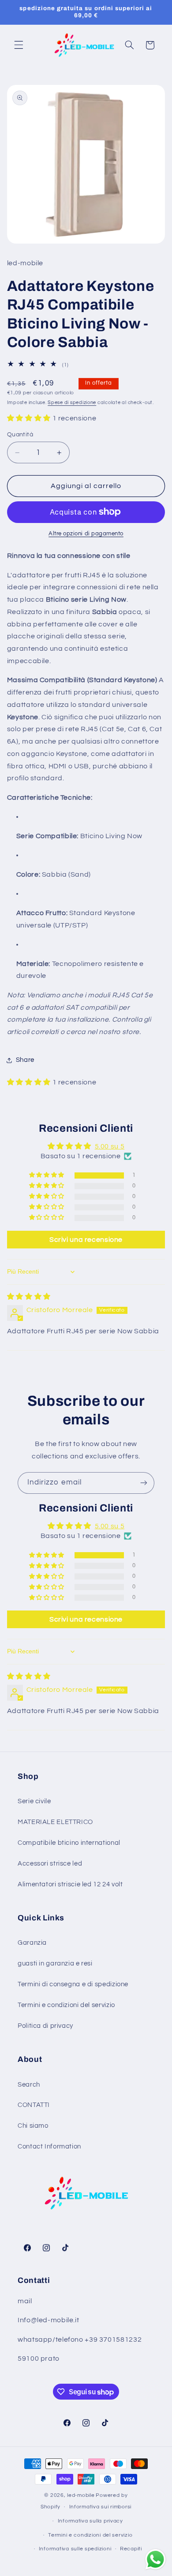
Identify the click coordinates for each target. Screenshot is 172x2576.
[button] (19, 45)
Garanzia (32, 1943)
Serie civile (34, 1801)
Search (29, 2085)
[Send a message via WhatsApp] (155, 2559)
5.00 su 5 (110, 1146)
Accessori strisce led (50, 1864)
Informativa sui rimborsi (101, 2507)
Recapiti (131, 2549)
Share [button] (25, 1060)
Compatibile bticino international (69, 1843)
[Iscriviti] (144, 1483)
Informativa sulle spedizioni (75, 2549)
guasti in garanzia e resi (55, 1963)
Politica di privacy (45, 2026)
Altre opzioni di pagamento (86, 534)
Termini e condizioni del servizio (66, 2005)
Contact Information (49, 2147)
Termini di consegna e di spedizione (73, 1984)
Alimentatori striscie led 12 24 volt (70, 1884)
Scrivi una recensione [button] (86, 1240)
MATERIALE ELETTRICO (55, 1822)
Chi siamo (33, 2126)
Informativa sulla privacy (90, 2521)
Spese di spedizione (72, 403)
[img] (29, 1297)
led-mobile (81, 2495)
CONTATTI (34, 2105)
